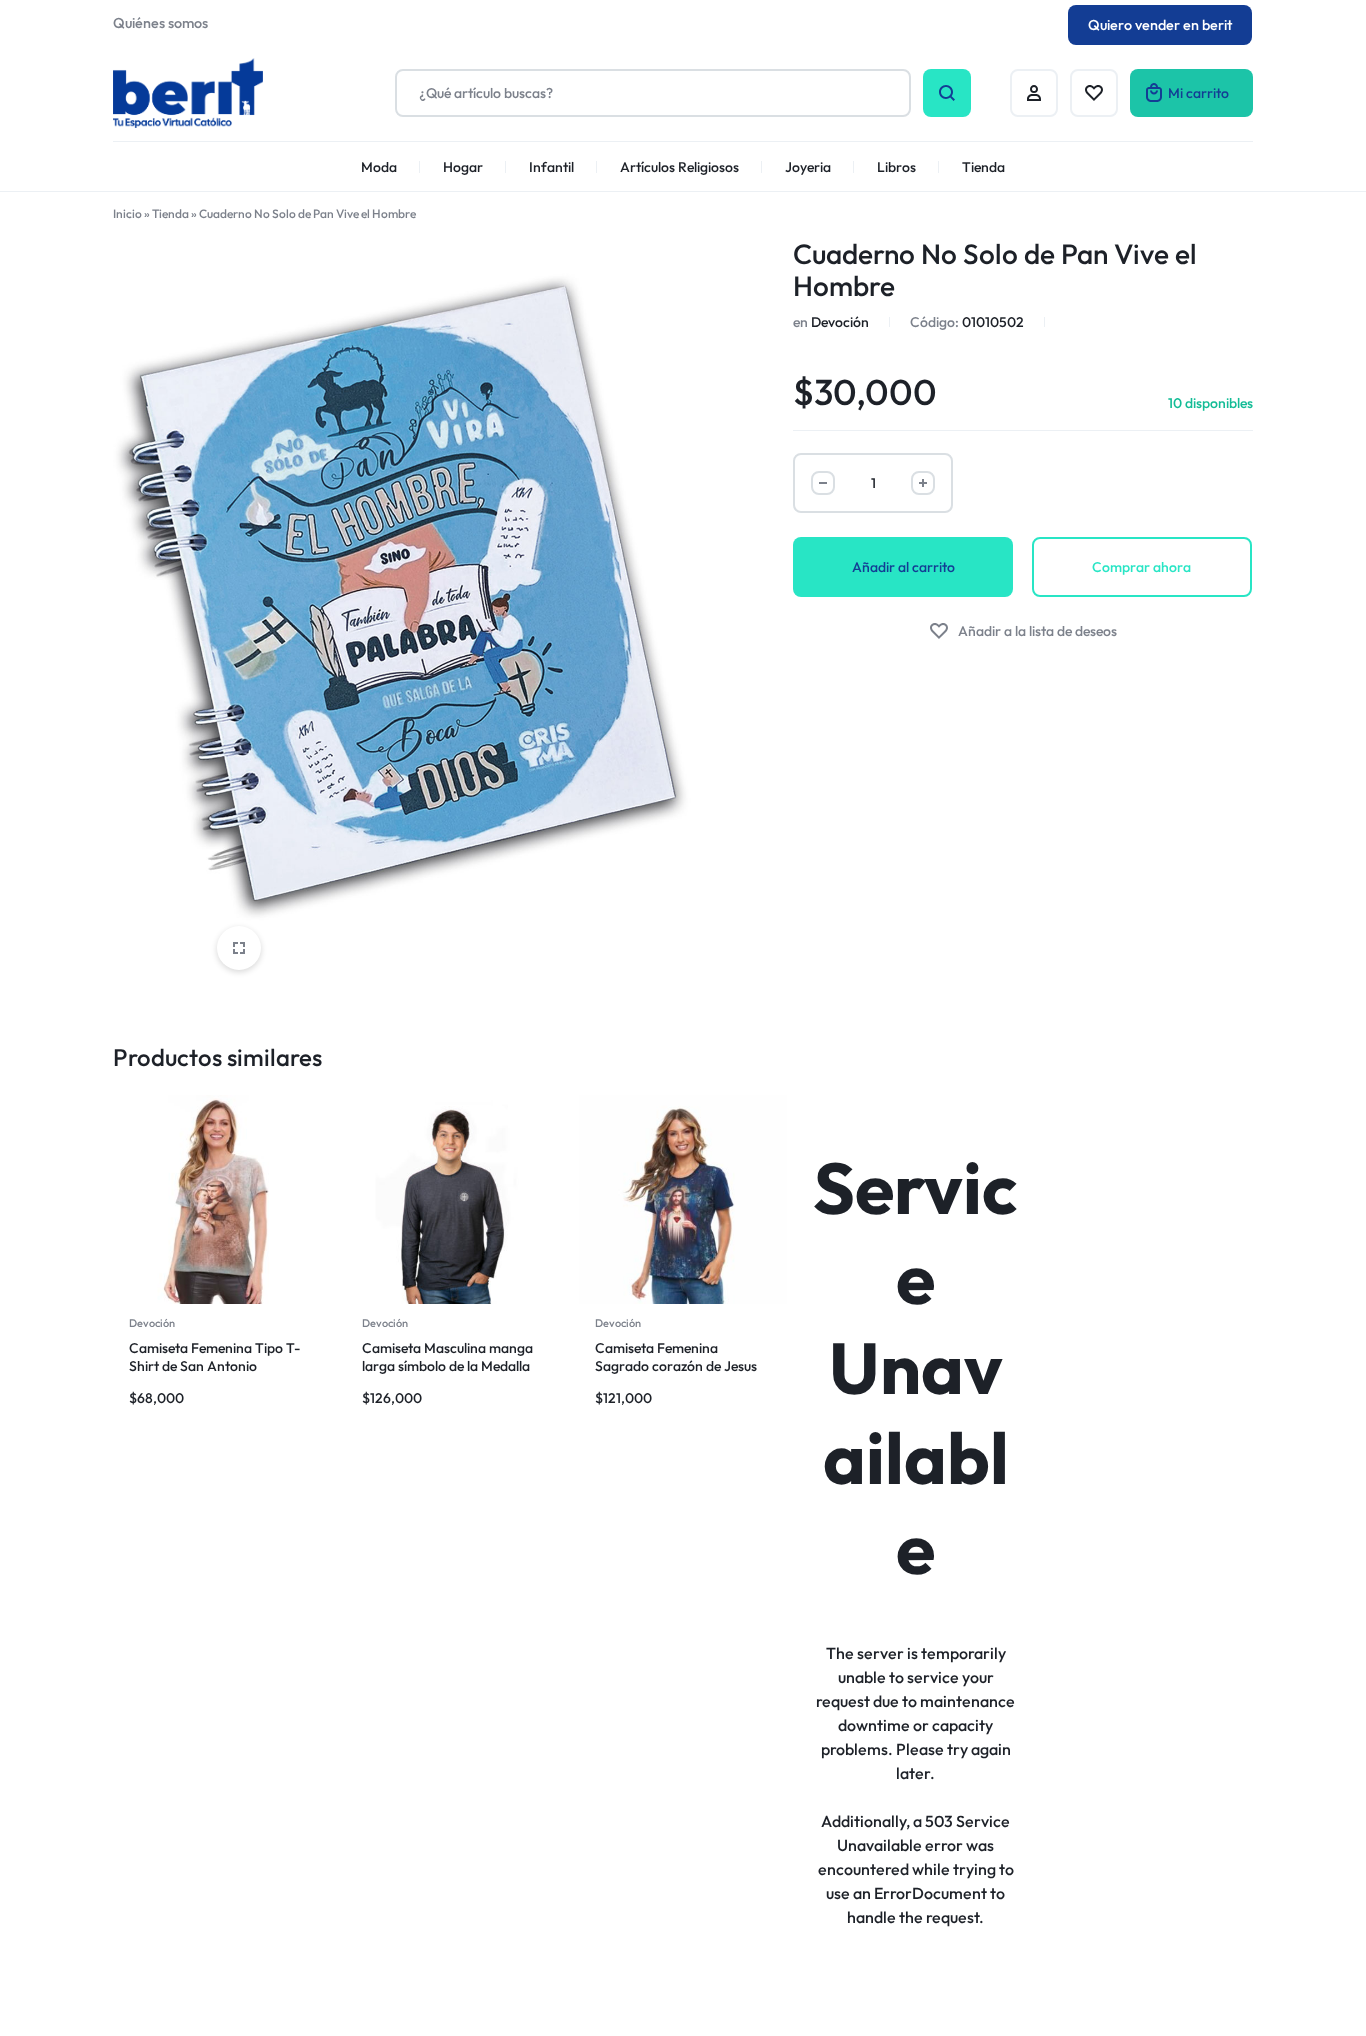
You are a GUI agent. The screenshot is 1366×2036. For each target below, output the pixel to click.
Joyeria (808, 167)
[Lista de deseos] (1094, 93)
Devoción (840, 322)
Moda (379, 167)
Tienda (983, 167)
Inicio (127, 213)
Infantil (551, 167)
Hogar (463, 167)
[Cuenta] (1034, 93)
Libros (896, 167)
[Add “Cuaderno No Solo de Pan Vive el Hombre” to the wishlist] (1023, 631)
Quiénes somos (160, 23)
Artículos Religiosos (679, 167)
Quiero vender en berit (1160, 25)
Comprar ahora (1141, 567)
